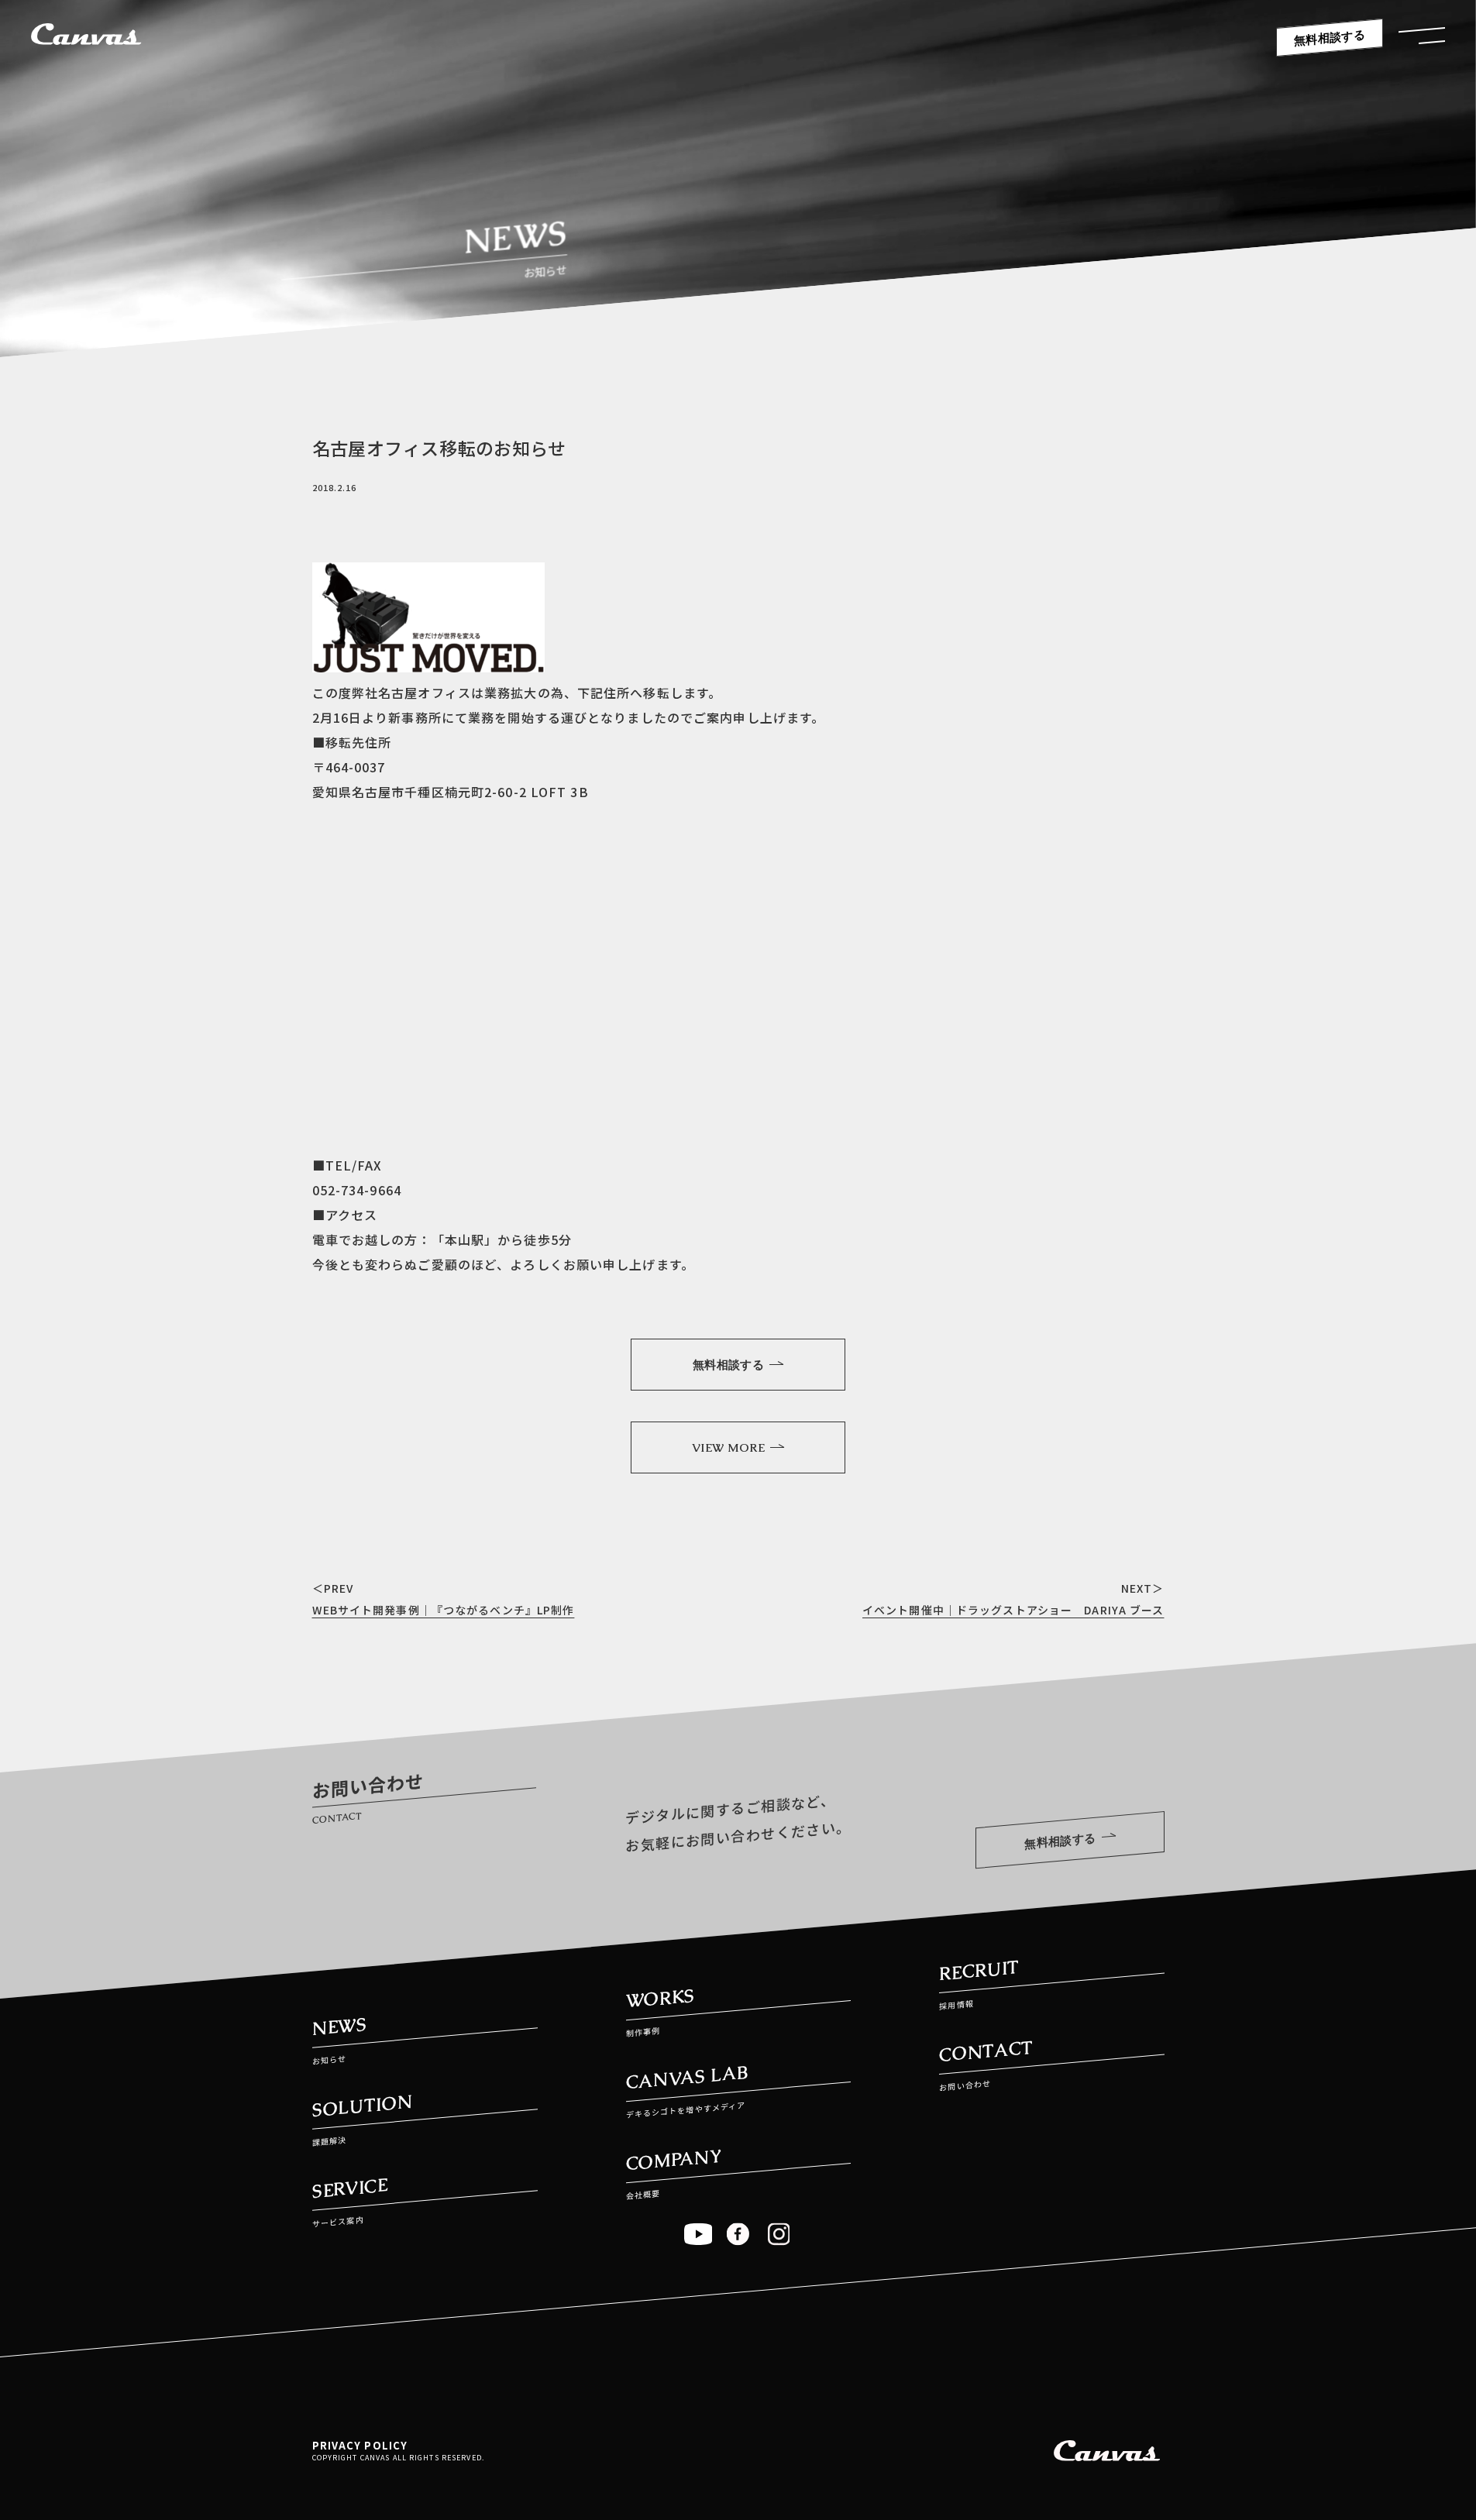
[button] (1422, 40)
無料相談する (1330, 38)
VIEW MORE (728, 1447)
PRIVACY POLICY (360, 2445)
